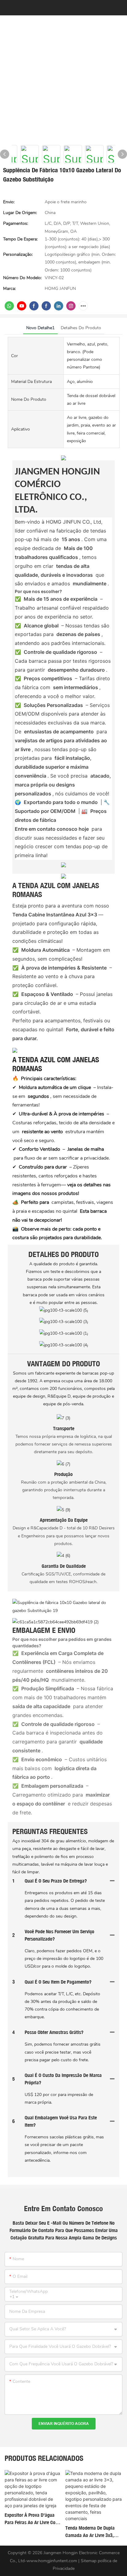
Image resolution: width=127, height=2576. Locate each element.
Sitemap (89, 2561)
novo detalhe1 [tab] (40, 328)
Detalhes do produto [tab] (81, 328)
